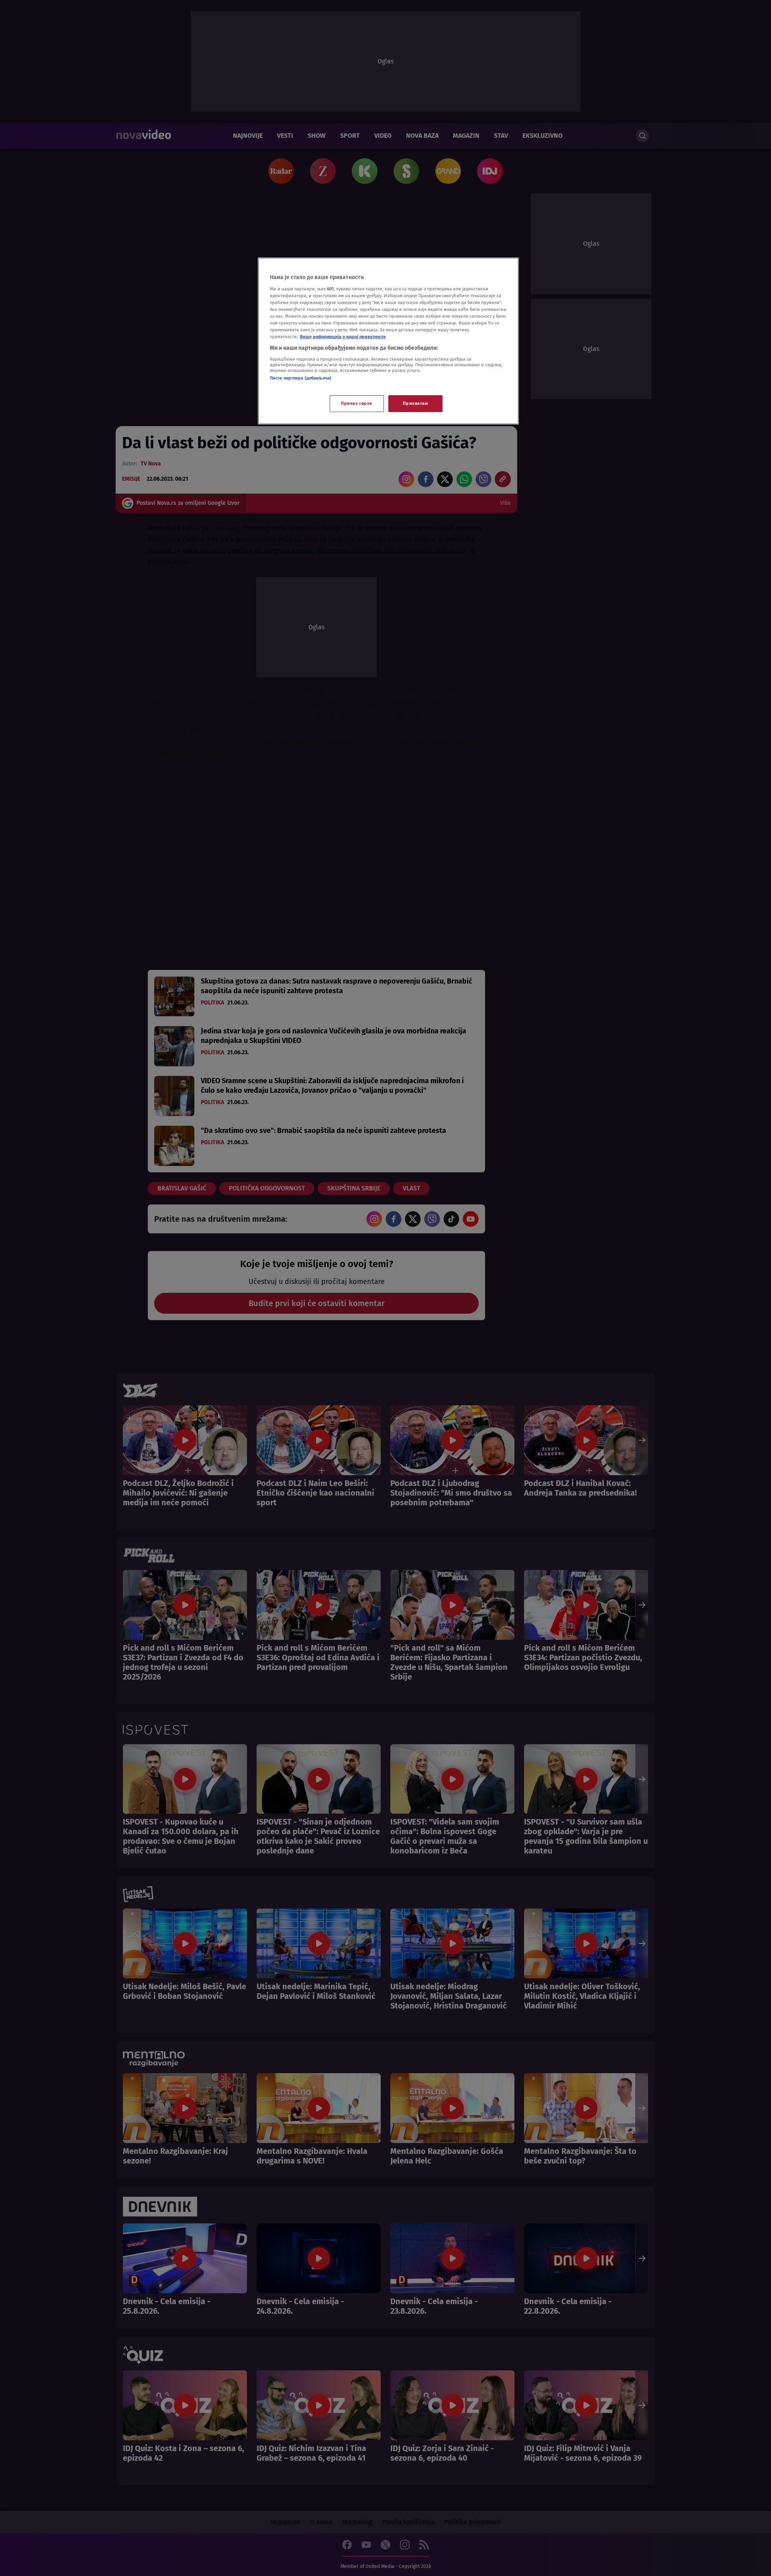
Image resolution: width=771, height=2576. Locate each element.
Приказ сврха (357, 403)
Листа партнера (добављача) (301, 378)
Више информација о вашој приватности (343, 337)
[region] (388, 341)
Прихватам (415, 403)
